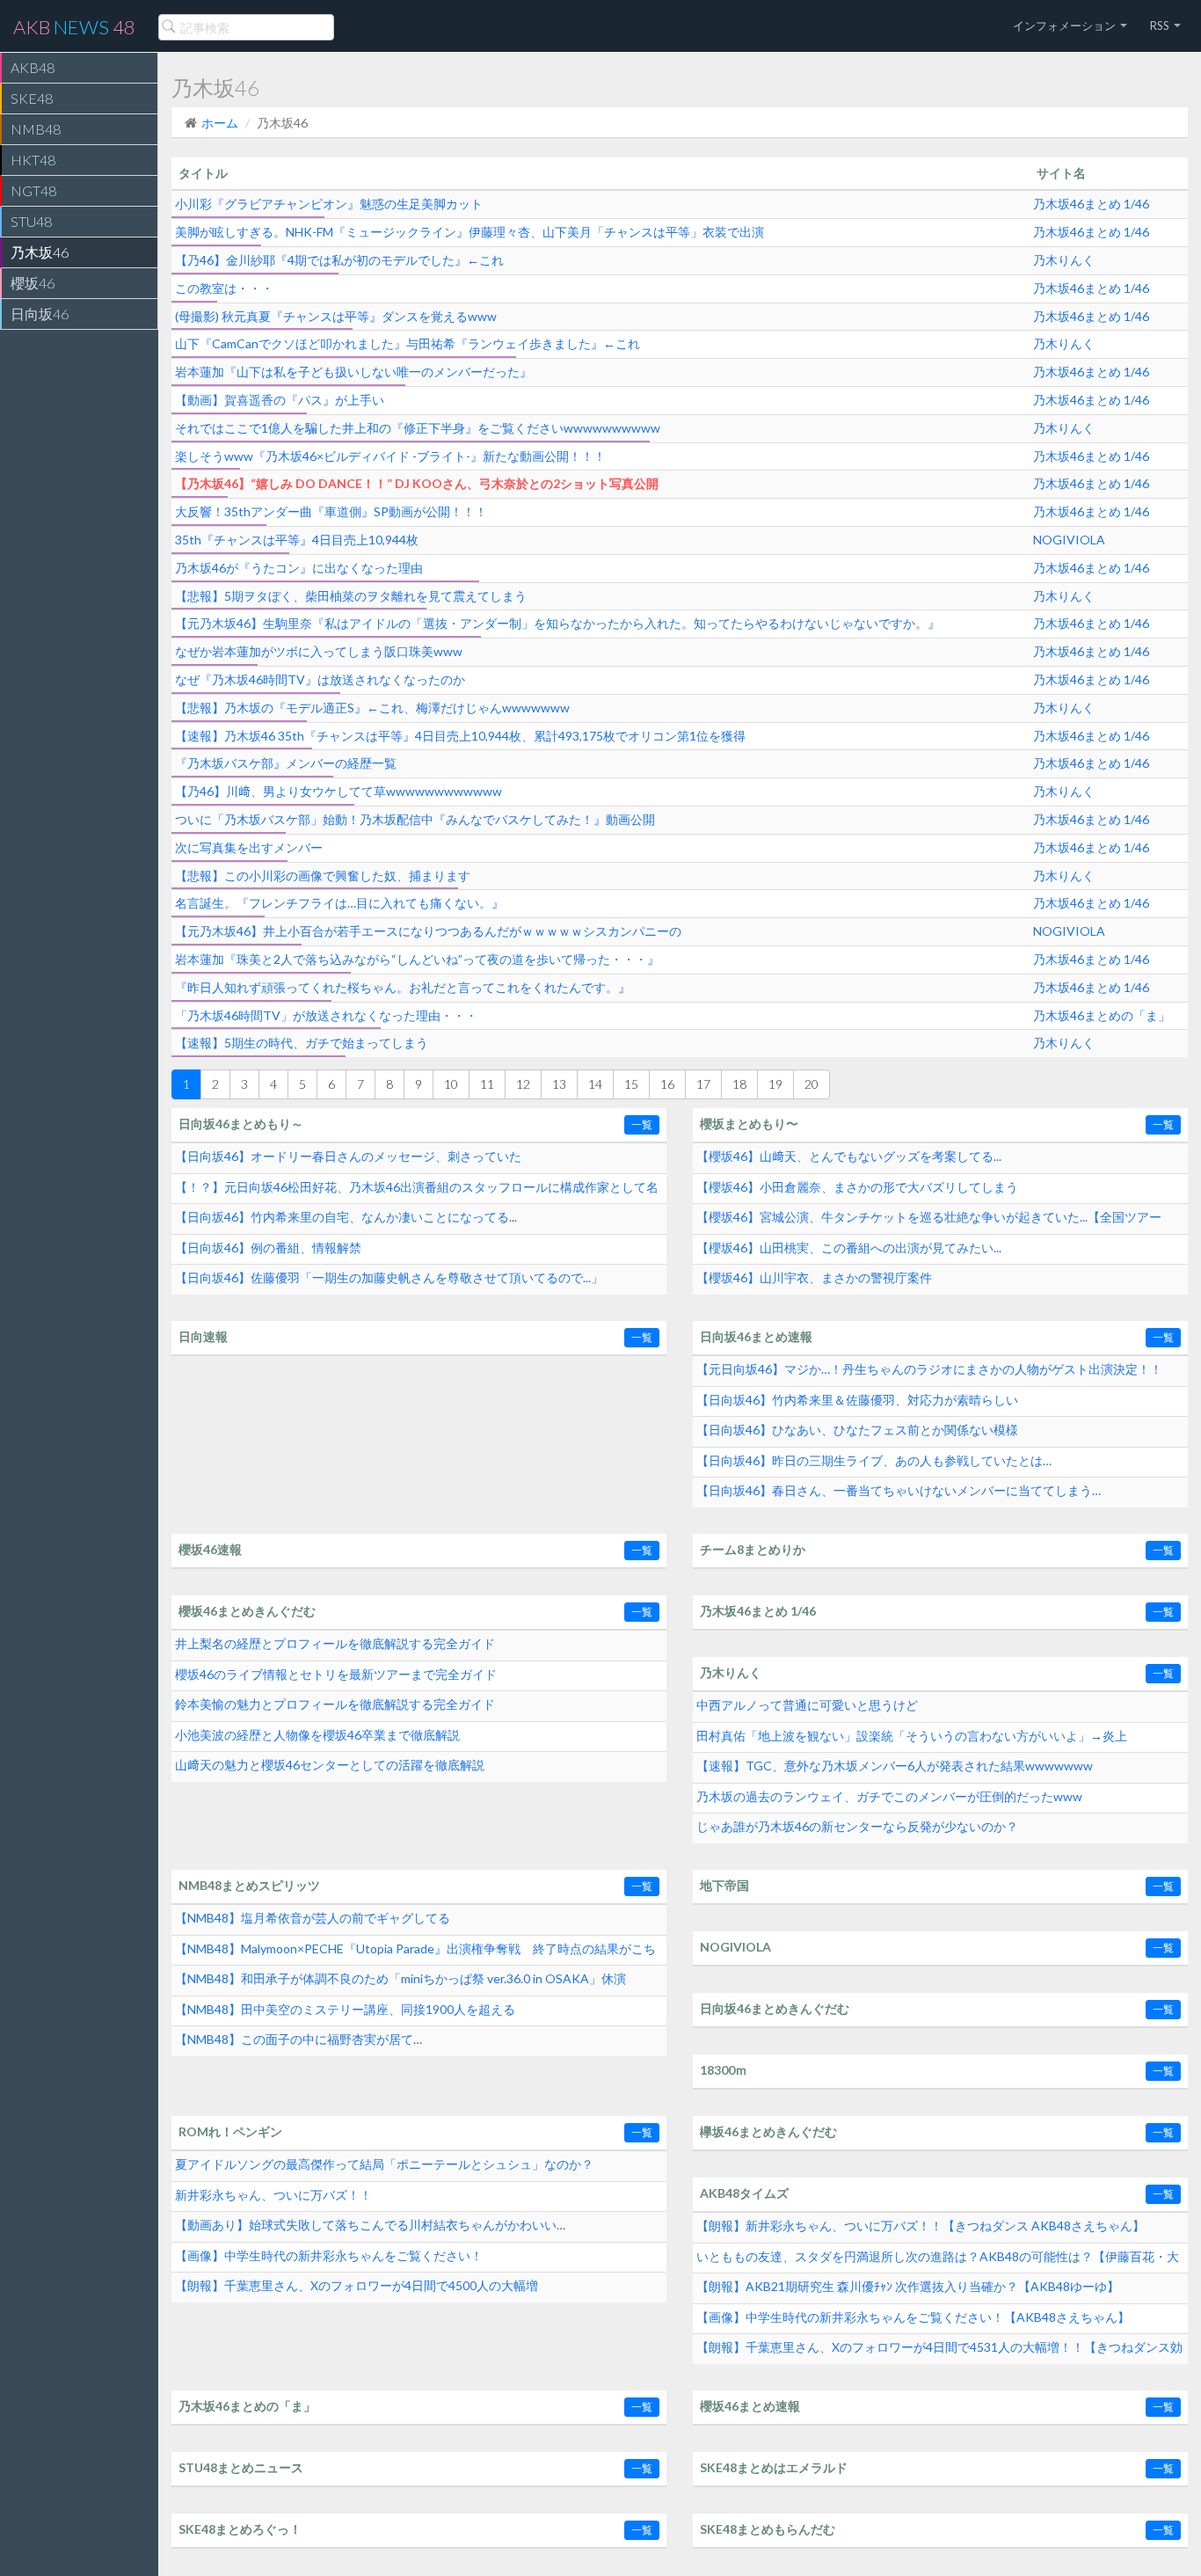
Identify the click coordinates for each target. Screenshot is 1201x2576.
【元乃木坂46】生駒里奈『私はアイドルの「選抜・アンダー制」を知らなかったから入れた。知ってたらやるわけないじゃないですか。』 (557, 623)
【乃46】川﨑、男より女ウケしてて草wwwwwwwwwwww (338, 791)
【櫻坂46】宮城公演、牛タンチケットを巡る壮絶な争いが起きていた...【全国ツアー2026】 (929, 1222)
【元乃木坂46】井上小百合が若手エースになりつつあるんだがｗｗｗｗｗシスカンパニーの (428, 931)
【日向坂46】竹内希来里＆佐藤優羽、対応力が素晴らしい (857, 1400)
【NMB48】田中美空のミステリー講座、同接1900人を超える (345, 2009)
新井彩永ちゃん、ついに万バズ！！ (273, 2195)
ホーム (220, 123)
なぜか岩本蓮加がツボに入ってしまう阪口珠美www (319, 651)
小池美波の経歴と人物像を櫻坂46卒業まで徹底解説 (317, 1735)
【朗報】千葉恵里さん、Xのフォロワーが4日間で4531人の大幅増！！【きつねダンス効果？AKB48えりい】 (939, 2352)
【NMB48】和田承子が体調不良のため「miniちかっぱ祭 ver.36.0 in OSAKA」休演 (400, 1978)
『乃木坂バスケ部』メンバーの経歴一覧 (286, 763)
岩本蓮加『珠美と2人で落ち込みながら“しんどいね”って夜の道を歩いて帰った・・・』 (417, 959)
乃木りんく (1064, 260)
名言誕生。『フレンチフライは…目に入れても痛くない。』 (339, 903)
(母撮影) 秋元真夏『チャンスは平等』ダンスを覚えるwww (336, 316)
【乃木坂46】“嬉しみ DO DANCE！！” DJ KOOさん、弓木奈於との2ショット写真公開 (417, 483)
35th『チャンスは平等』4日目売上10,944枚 (297, 540)
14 (595, 1084)
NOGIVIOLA (1069, 540)
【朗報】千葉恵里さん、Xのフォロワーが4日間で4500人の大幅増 (357, 2285)
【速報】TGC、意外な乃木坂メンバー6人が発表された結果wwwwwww (895, 1766)
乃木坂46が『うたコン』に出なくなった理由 (299, 568)
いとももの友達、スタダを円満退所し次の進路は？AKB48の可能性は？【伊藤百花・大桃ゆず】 (938, 2261)
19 (775, 1084)
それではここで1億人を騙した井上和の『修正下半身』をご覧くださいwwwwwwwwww (418, 428)
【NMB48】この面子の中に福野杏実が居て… (298, 2039)
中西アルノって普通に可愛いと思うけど (807, 1705)
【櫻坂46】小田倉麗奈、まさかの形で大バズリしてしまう (857, 1187)
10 (451, 1084)
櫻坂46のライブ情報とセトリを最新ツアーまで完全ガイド (336, 1674)
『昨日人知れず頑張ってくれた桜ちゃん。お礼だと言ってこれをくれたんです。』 (403, 987)
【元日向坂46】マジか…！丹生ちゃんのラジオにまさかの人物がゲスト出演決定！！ (929, 1369)
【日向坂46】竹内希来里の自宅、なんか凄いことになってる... (346, 1217)
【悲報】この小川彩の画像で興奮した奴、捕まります (323, 876)
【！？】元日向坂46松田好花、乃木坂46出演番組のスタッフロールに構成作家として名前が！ (417, 1192)
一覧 (642, 1124)
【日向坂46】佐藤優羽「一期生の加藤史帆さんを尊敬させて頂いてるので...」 (389, 1277)
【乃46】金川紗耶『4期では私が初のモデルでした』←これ (339, 260)
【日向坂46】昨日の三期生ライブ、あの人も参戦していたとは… (874, 1460)
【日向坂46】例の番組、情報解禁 (268, 1248)
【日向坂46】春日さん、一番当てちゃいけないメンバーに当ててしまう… (899, 1490)
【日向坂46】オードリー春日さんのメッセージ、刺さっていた (348, 1156)
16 (667, 1084)
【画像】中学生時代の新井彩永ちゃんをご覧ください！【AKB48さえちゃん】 (913, 2317)
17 (703, 1084)
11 (487, 1084)
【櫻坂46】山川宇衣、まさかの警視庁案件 (814, 1277)
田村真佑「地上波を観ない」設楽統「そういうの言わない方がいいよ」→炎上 (912, 1736)
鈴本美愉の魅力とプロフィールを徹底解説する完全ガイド (335, 1704)
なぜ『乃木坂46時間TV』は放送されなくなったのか (320, 679)
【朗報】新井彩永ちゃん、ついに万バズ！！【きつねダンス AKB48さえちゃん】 (921, 2226)
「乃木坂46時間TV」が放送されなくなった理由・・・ (326, 1015)
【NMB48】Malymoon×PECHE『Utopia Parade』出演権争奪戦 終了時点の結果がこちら (415, 1953)
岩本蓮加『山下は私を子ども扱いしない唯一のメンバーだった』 (353, 372)
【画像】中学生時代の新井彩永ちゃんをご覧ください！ (329, 2255)
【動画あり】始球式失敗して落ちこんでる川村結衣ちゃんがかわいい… (370, 2225)
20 (812, 1084)
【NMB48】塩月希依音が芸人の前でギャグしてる (313, 1918)
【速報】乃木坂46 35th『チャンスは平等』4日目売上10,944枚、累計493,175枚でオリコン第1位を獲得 (460, 736)
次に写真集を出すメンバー (249, 847)
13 (559, 1084)
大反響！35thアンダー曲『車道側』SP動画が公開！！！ (331, 511)
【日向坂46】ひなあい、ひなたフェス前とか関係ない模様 (857, 1430)
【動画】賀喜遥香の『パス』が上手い (280, 400)
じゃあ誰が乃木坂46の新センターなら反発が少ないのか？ (857, 1826)
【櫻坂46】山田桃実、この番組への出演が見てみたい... (849, 1248)
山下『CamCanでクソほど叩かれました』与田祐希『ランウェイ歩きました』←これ (408, 343)
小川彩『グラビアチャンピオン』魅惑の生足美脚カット (329, 204)
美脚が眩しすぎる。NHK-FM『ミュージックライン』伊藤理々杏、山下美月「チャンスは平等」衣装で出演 (469, 232)
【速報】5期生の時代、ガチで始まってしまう (302, 1043)
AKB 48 (74, 27)
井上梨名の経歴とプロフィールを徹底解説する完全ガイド (335, 1643)
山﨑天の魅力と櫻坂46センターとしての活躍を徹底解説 (330, 1765)
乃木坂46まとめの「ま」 (1102, 1015)
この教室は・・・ (224, 288)
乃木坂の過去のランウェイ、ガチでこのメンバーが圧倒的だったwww (889, 1796)
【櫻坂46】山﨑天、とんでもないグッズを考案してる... (849, 1156)
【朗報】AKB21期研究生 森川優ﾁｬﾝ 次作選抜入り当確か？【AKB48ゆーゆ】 (908, 2286)
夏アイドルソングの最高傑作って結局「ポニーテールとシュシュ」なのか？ (384, 2164)
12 (523, 1084)
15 (631, 1084)
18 (739, 1084)
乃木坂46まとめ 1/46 (1091, 204)
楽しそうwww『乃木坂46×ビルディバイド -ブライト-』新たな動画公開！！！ (390, 456)
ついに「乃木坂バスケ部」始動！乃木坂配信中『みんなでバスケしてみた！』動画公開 (415, 819)
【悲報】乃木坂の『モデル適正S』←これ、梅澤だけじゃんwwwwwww (372, 708)
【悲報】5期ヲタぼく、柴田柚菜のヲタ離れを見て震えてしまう (351, 596)
